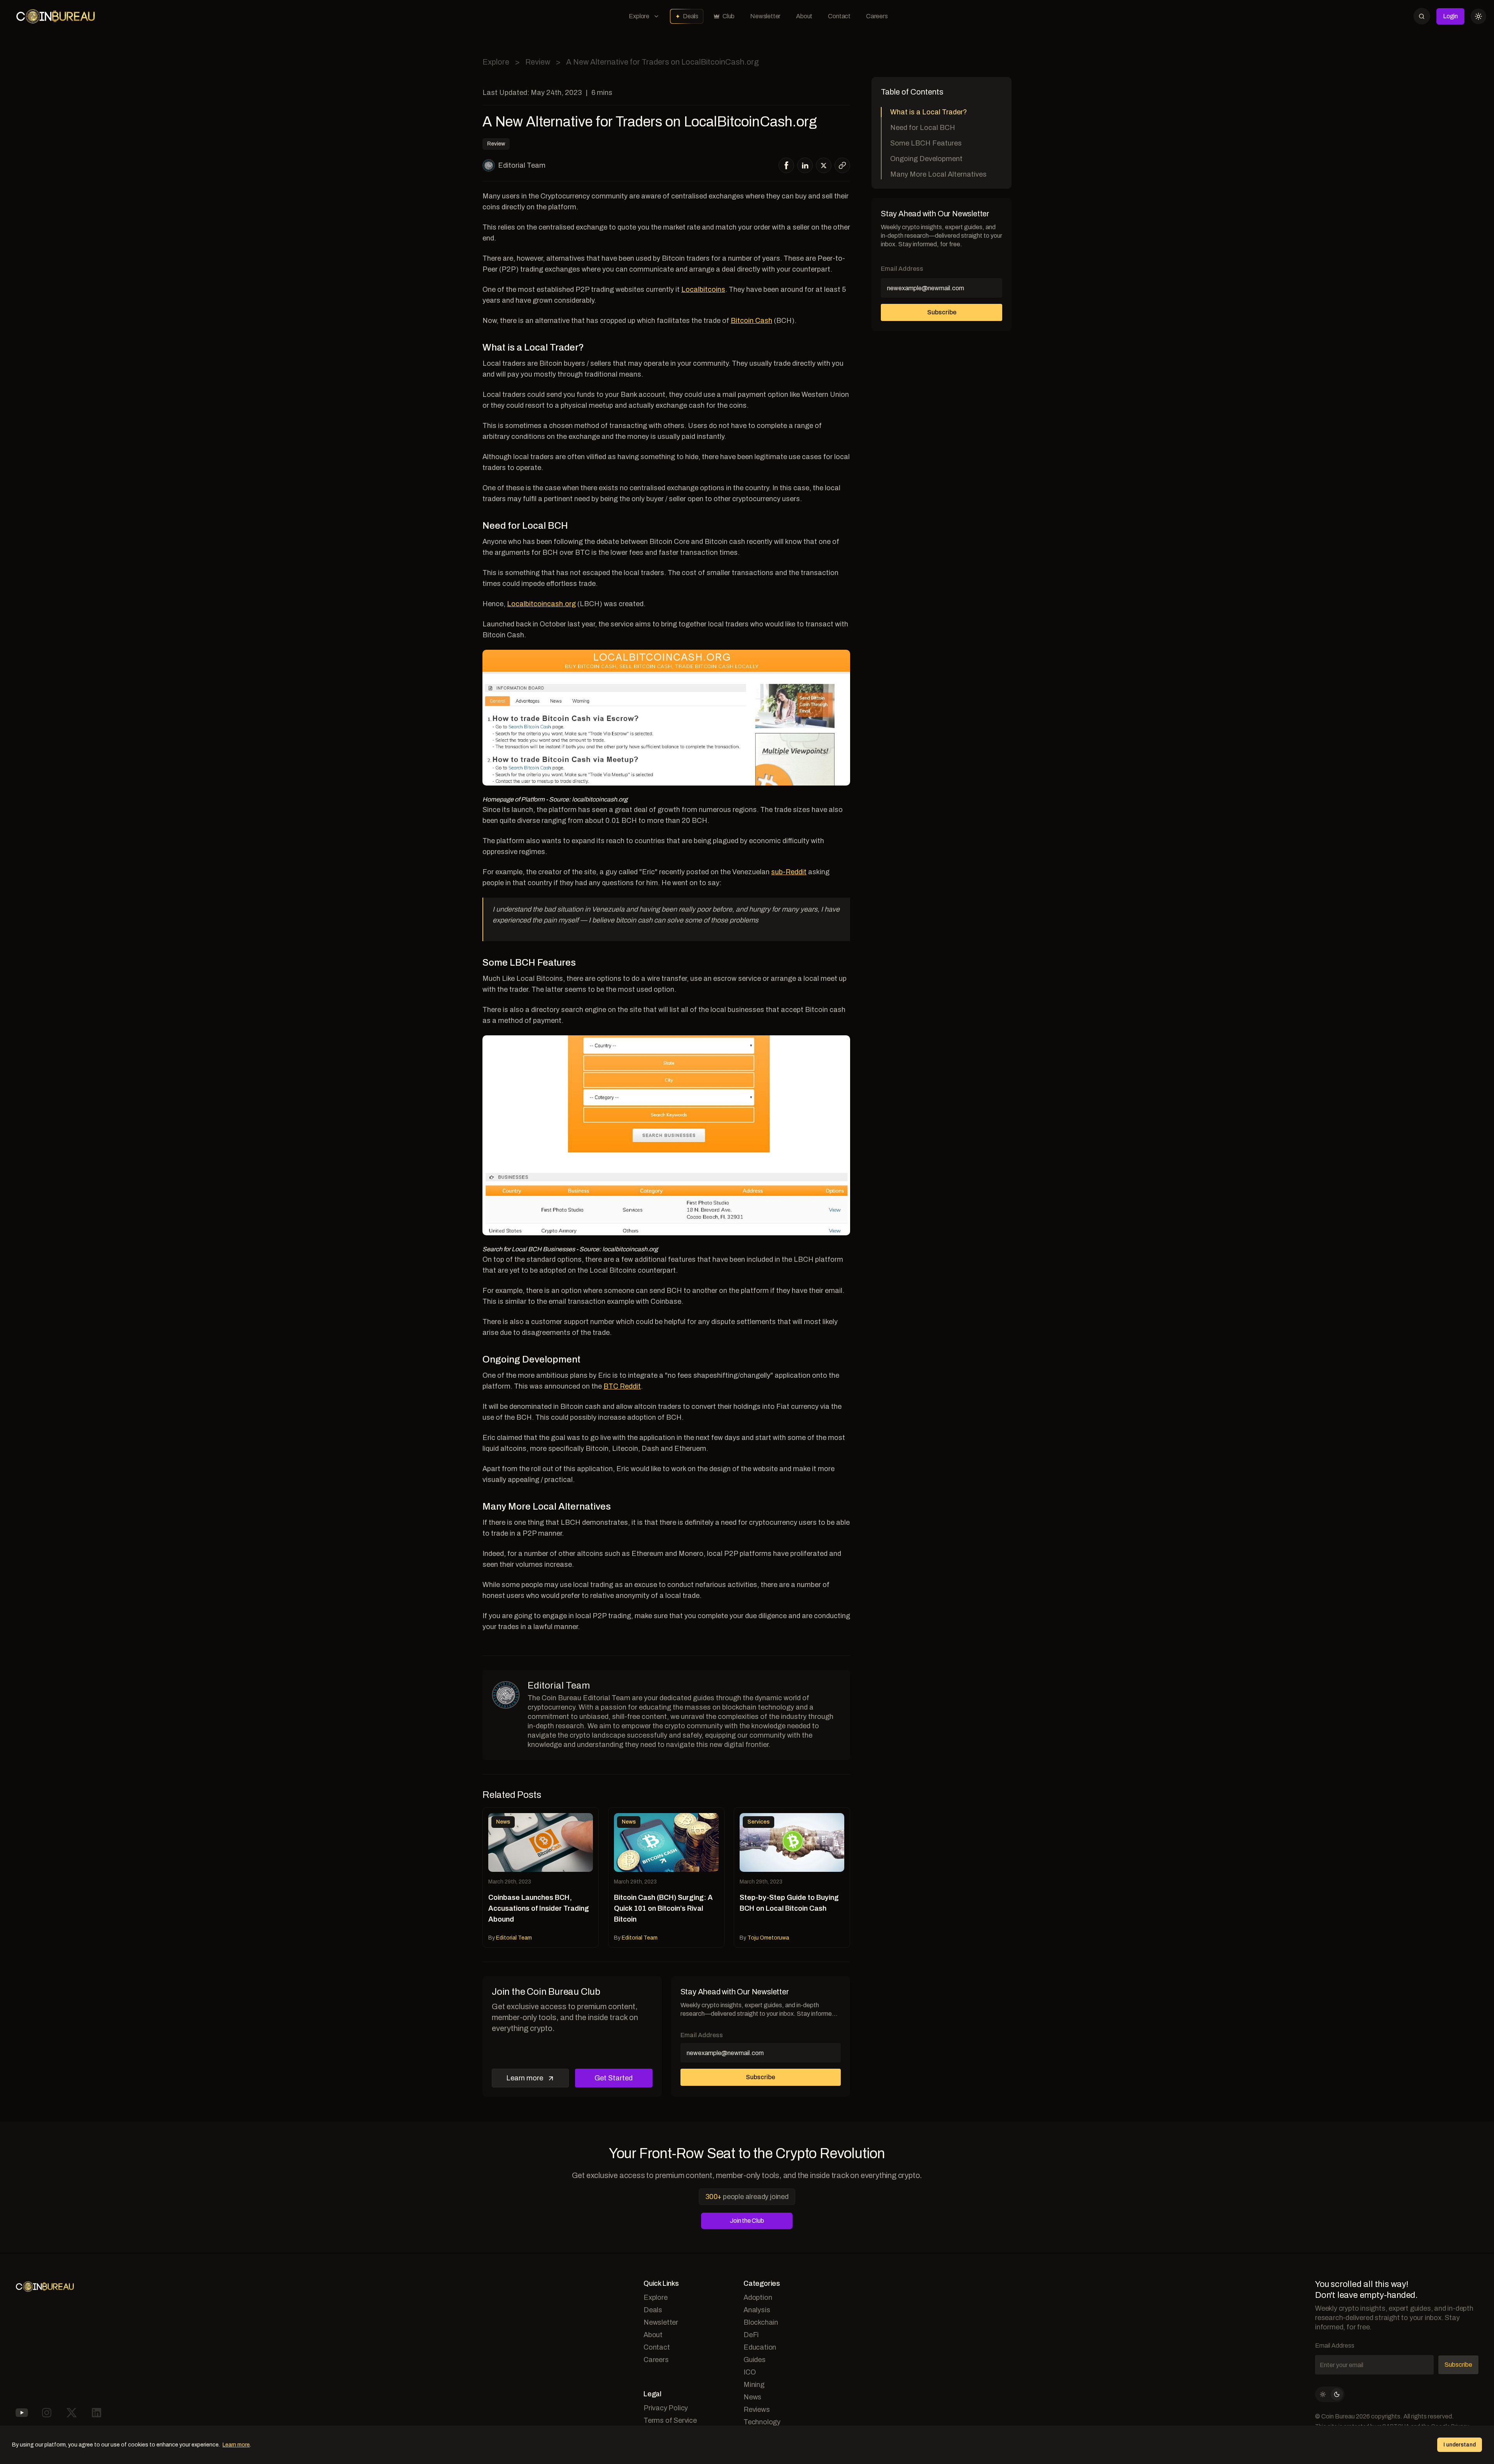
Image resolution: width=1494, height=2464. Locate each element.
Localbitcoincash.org (541, 604)
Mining (754, 2385)
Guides (755, 2360)
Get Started (614, 2078)
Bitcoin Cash (751, 321)
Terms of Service (670, 2420)
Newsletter (765, 16)
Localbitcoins (703, 289)
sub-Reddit (789, 872)
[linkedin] (805, 165)
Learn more (525, 2078)
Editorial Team (522, 165)
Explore (639, 16)
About (804, 16)
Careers (877, 16)
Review (538, 62)
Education (760, 2347)
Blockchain (761, 2322)
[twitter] (824, 166)
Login (1450, 16)
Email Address (702, 2035)
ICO (750, 2372)
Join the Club (747, 2221)
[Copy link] (842, 165)
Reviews (757, 2410)
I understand (1460, 2445)
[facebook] (786, 165)
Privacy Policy (666, 2408)
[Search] (1422, 16)
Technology (762, 2422)
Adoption (758, 2297)
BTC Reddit (622, 1386)
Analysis (757, 2310)
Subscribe (760, 2077)
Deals (691, 16)
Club (729, 16)
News (752, 2397)
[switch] (1330, 2394)
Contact (839, 16)
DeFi (751, 2335)
